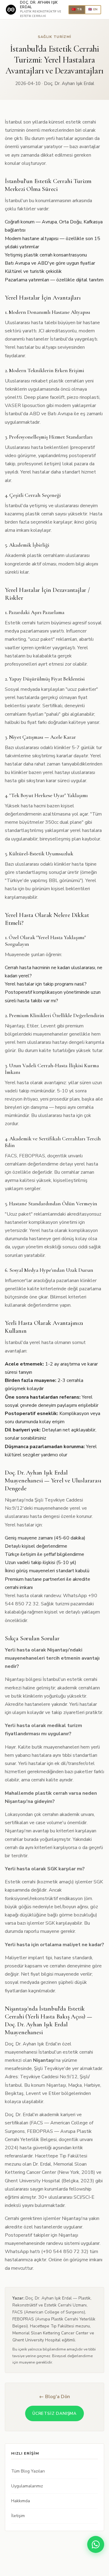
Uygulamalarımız (27, 2486)
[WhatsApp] (96, 2544)
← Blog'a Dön (54, 2397)
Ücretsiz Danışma (54, 2413)
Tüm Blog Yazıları (28, 2471)
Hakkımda (21, 2501)
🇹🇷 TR (77, 9)
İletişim (18, 2516)
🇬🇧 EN (93, 9)
